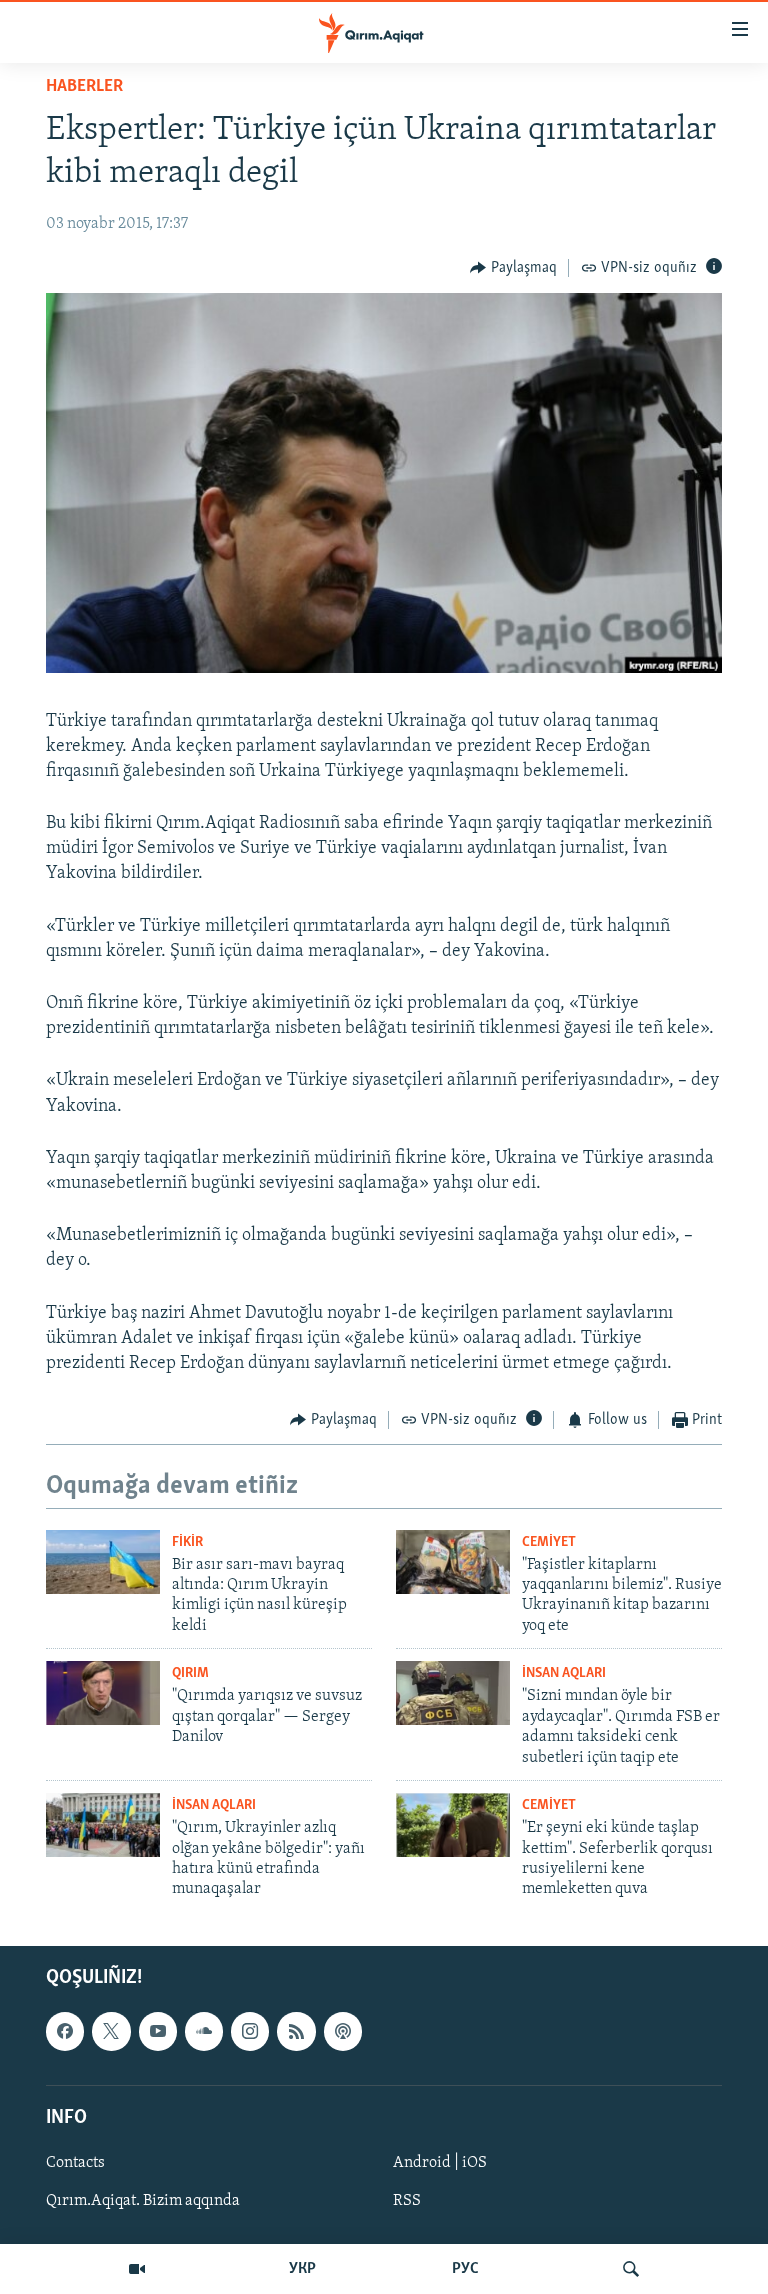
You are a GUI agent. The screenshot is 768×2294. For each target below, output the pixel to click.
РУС (465, 2269)
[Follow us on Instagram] (250, 2031)
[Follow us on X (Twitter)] (111, 2031)
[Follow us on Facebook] (65, 2031)
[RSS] (296, 2031)
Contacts (75, 2163)
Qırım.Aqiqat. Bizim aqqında (143, 2201)
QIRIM (190, 1673)
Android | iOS (440, 2163)
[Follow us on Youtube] (158, 2031)
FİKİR (187, 1542)
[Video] (137, 2269)
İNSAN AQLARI (564, 1673)
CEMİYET (549, 1542)
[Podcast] (343, 2031)
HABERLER (84, 87)
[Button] (513, 268)
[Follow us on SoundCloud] (204, 2031)
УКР (302, 2269)
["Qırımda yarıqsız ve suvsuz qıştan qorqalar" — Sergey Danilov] (103, 1693)
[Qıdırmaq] (631, 2269)
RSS (407, 2201)
